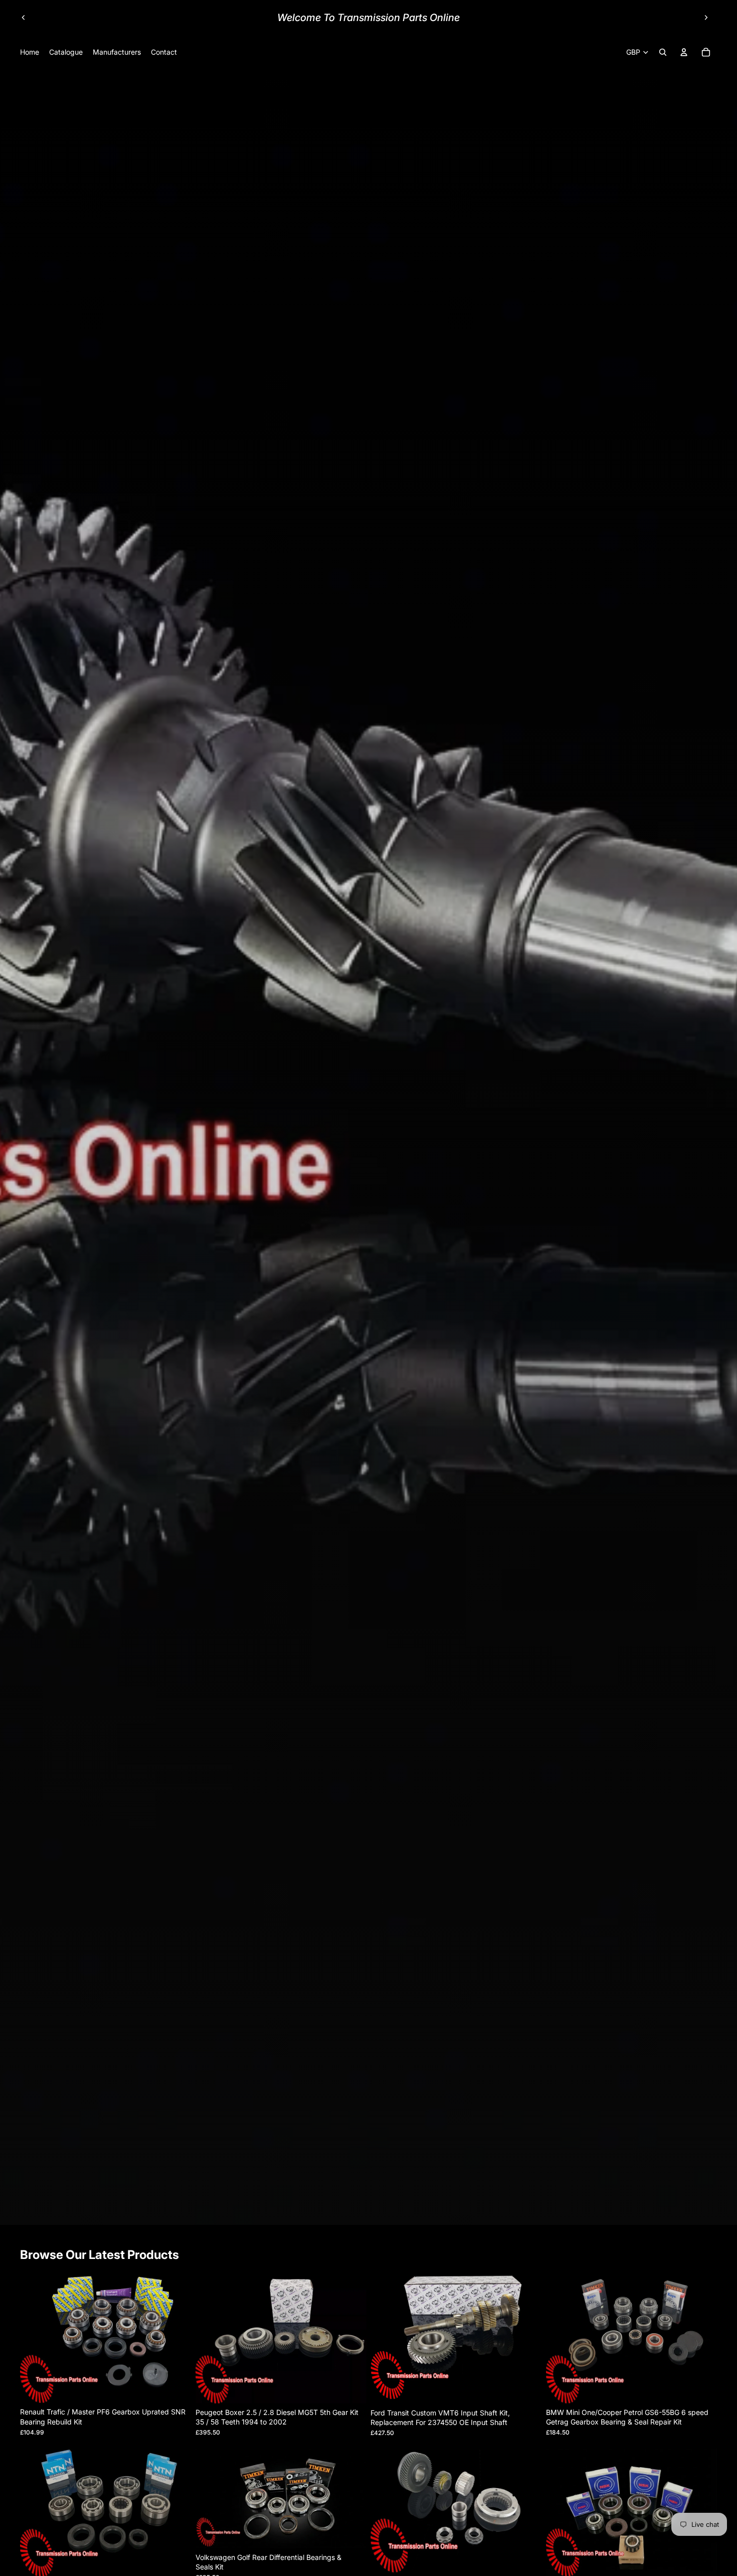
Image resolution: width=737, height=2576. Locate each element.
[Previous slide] (24, 18)
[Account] (684, 52)
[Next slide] (706, 18)
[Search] (663, 52)
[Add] (176, 2388)
